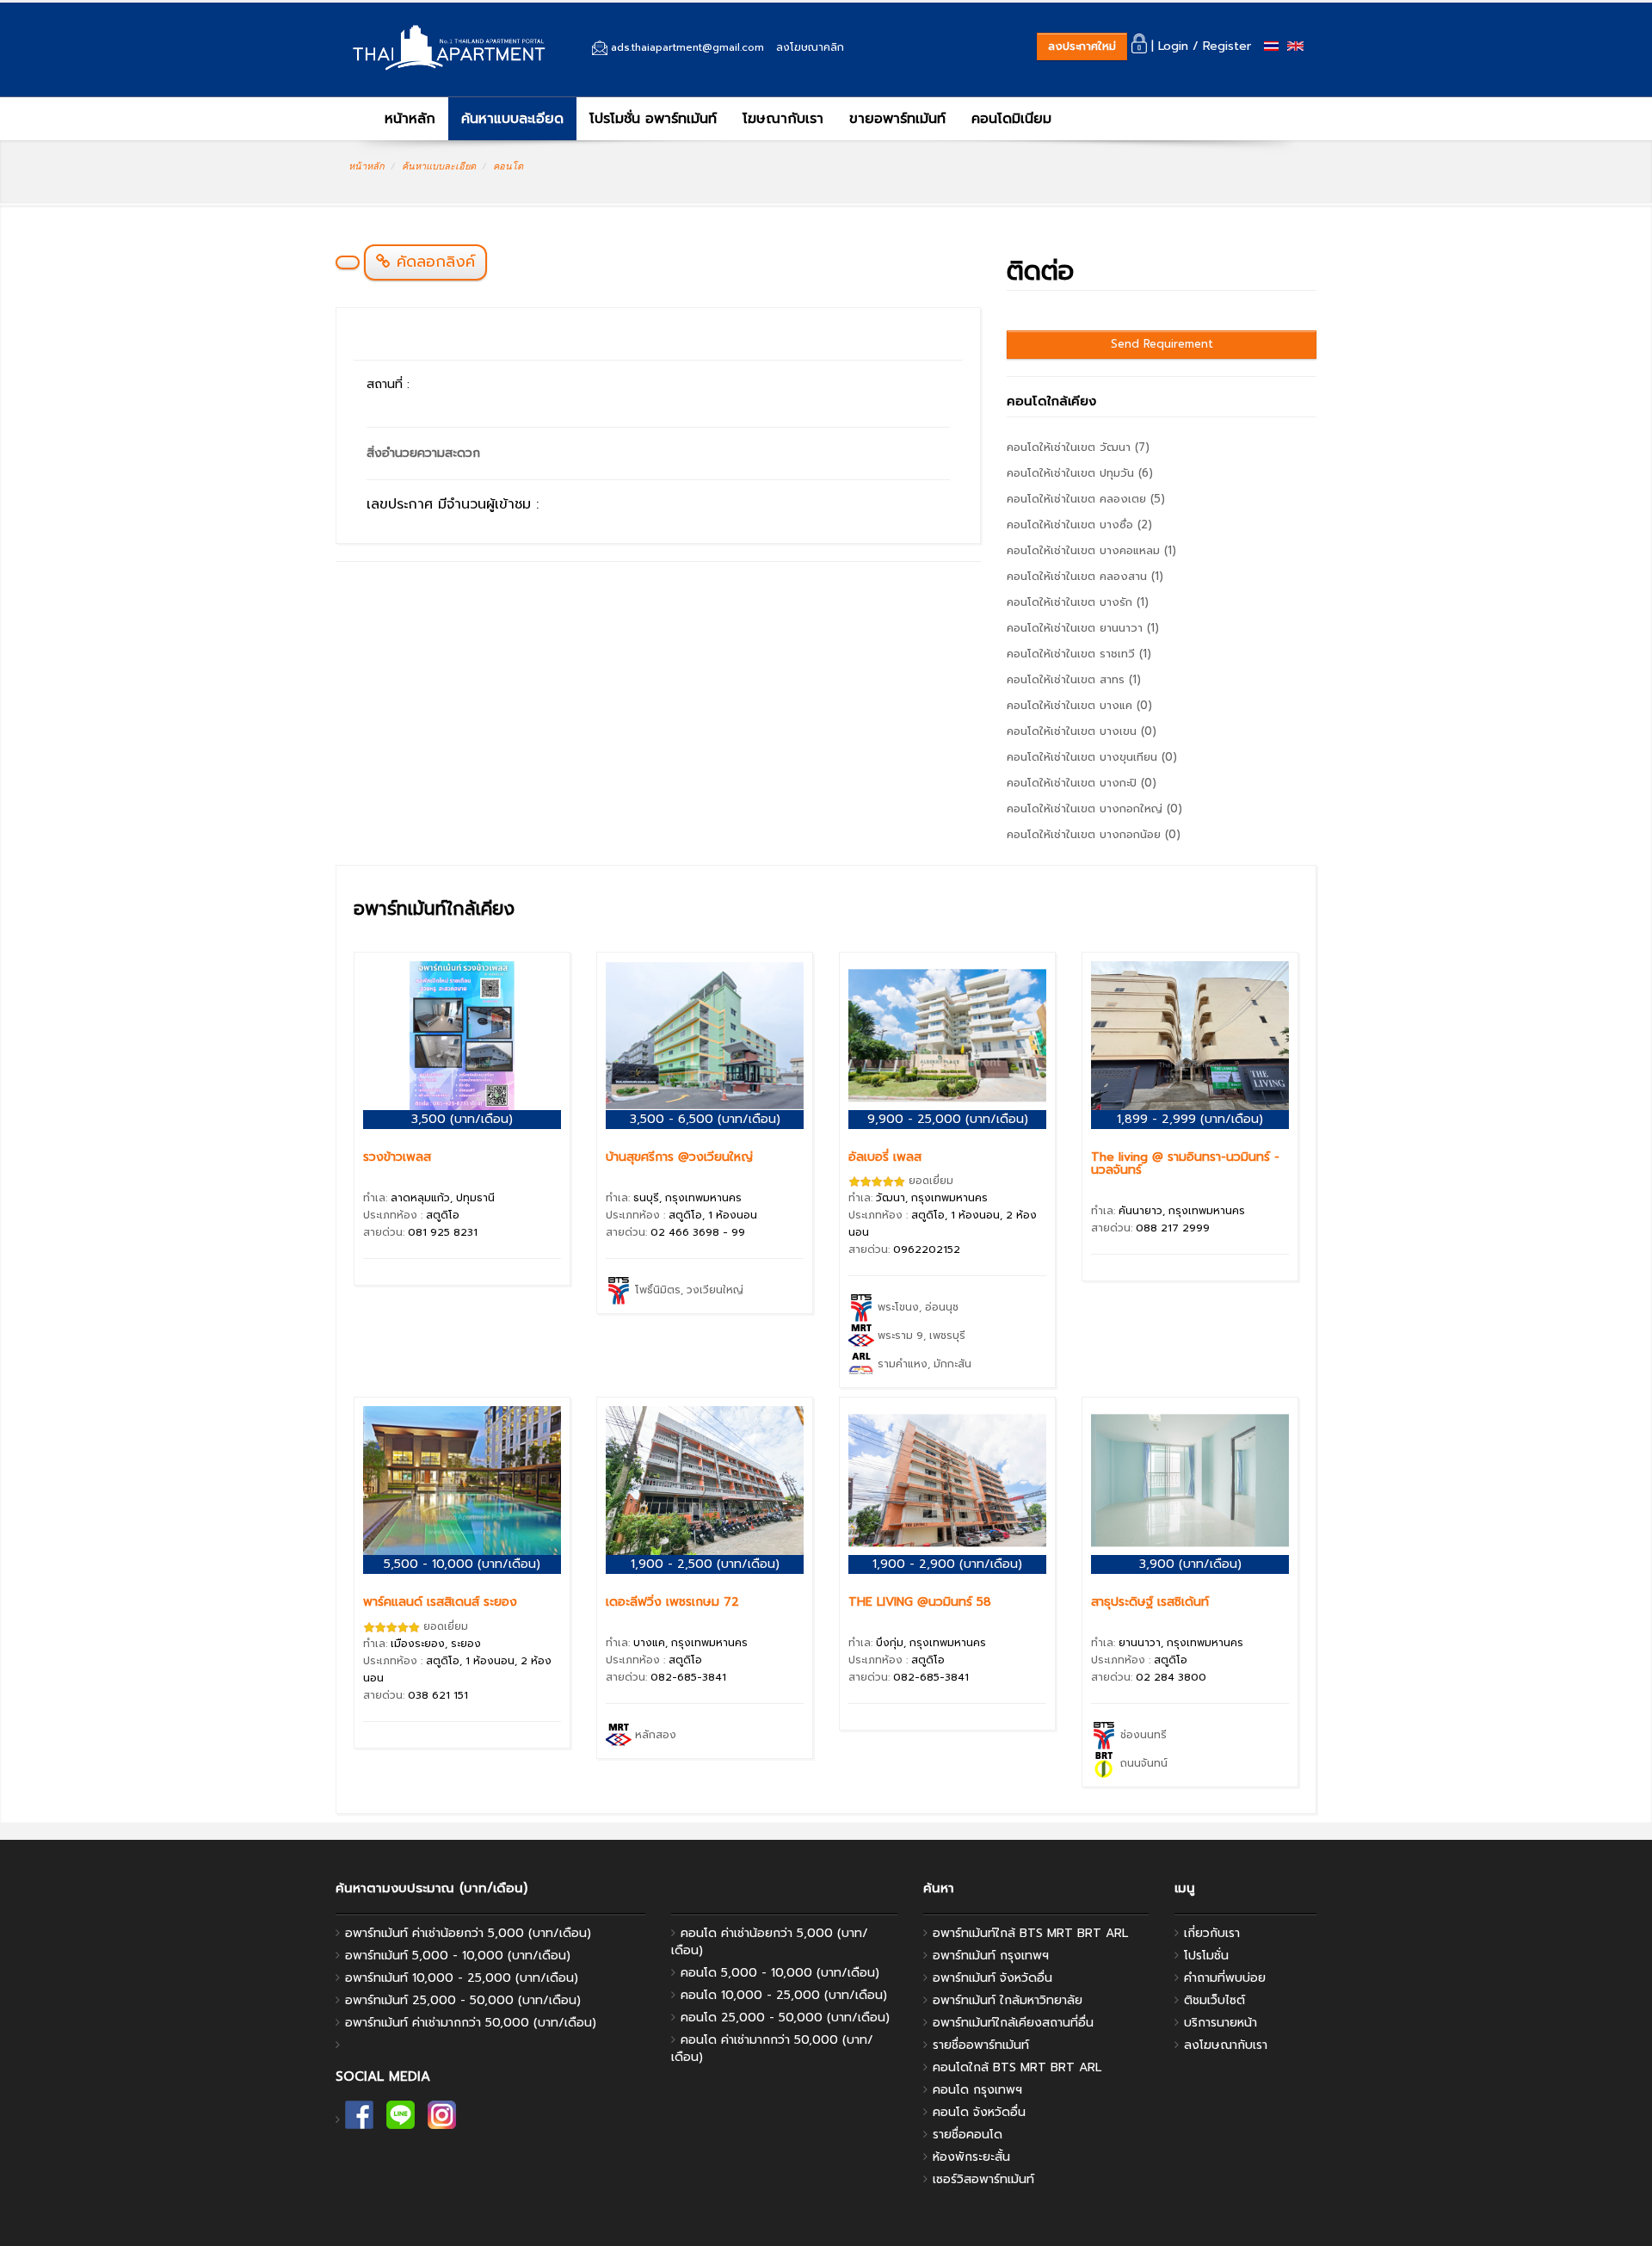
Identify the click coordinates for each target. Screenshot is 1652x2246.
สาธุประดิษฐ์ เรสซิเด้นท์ (1150, 1602)
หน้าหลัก (407, 119)
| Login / (1173, 46)
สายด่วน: (420, 1232)
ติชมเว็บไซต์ (1214, 2000)
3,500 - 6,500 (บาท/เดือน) (705, 1119)
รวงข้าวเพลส (397, 1157)
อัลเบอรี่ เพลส (885, 1157)
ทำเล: (429, 1198)
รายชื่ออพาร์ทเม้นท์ (981, 2045)
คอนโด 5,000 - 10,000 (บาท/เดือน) (780, 1973)
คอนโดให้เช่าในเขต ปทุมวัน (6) (1080, 473)
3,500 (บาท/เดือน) (462, 1119)
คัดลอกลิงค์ (433, 262)
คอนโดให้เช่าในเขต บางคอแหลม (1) (1091, 550)
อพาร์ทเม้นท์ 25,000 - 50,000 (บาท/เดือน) (463, 2000)
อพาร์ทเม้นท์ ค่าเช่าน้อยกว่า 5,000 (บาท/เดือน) (468, 1933)
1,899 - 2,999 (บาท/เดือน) (1190, 1119)
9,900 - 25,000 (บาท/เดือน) (948, 1119)
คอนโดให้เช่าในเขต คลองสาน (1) (1085, 576)
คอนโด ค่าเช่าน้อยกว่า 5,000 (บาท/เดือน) (770, 1942)
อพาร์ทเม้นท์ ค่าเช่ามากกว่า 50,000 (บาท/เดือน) (471, 2023)
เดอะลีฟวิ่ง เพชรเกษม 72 (672, 1602)
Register (1227, 46)
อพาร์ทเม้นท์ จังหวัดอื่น (992, 1978)
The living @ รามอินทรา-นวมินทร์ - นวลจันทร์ (1185, 1163)
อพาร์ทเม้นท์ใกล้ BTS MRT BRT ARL (1030, 1933)
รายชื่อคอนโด (968, 2135)
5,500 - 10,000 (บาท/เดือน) (462, 1564)
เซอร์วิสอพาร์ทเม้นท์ (983, 2179)
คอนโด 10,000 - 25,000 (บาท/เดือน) (784, 1995)
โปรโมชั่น (1206, 1956)
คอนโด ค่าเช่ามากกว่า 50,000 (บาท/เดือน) (772, 2049)
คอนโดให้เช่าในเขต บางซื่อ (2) (1079, 524)
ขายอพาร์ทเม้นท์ (897, 119)
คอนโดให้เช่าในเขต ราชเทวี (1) (1079, 654)
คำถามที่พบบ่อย (1225, 1978)
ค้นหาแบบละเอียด (512, 119)
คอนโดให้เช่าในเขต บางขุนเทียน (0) (1092, 757)
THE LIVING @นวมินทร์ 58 (920, 1602)
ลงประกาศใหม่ (1082, 46)
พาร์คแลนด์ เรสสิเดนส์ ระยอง (440, 1602)
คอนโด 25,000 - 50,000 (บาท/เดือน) (785, 2018)
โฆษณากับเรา (783, 119)
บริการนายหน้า (1221, 2023)
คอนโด (508, 166)
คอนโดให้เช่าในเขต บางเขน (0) (1082, 731)
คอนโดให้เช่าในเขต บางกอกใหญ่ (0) (1094, 808)
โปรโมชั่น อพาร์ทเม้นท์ (653, 119)
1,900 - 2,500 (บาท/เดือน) (705, 1564)
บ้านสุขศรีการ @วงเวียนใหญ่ (679, 1157)
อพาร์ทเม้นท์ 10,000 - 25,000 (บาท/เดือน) (462, 1978)
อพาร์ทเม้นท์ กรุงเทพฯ (991, 1956)
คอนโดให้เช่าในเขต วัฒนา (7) (1078, 447)
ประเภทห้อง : (411, 1215)
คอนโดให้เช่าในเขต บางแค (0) (1079, 705)
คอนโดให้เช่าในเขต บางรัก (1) (1078, 602)
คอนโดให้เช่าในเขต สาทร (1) (1074, 679)
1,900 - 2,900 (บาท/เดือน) (947, 1564)
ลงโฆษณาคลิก (810, 47)
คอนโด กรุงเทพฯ (977, 2090)
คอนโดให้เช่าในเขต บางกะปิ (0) (1082, 783)
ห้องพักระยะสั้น (971, 2157)
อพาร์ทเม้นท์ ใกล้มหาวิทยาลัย (1008, 2000)
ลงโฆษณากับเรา (1226, 2045)
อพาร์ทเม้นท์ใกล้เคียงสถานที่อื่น (1013, 2023)
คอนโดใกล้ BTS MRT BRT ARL (1017, 2067)
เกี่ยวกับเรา (1212, 1933)
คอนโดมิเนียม (1011, 119)
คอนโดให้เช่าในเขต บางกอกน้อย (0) (1094, 834)
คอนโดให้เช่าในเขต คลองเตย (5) (1086, 499)
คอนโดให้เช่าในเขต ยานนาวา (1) (1083, 628)
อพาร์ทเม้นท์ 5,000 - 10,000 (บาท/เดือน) (458, 1956)
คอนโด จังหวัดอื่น (979, 2112)
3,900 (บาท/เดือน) (1190, 1564)
